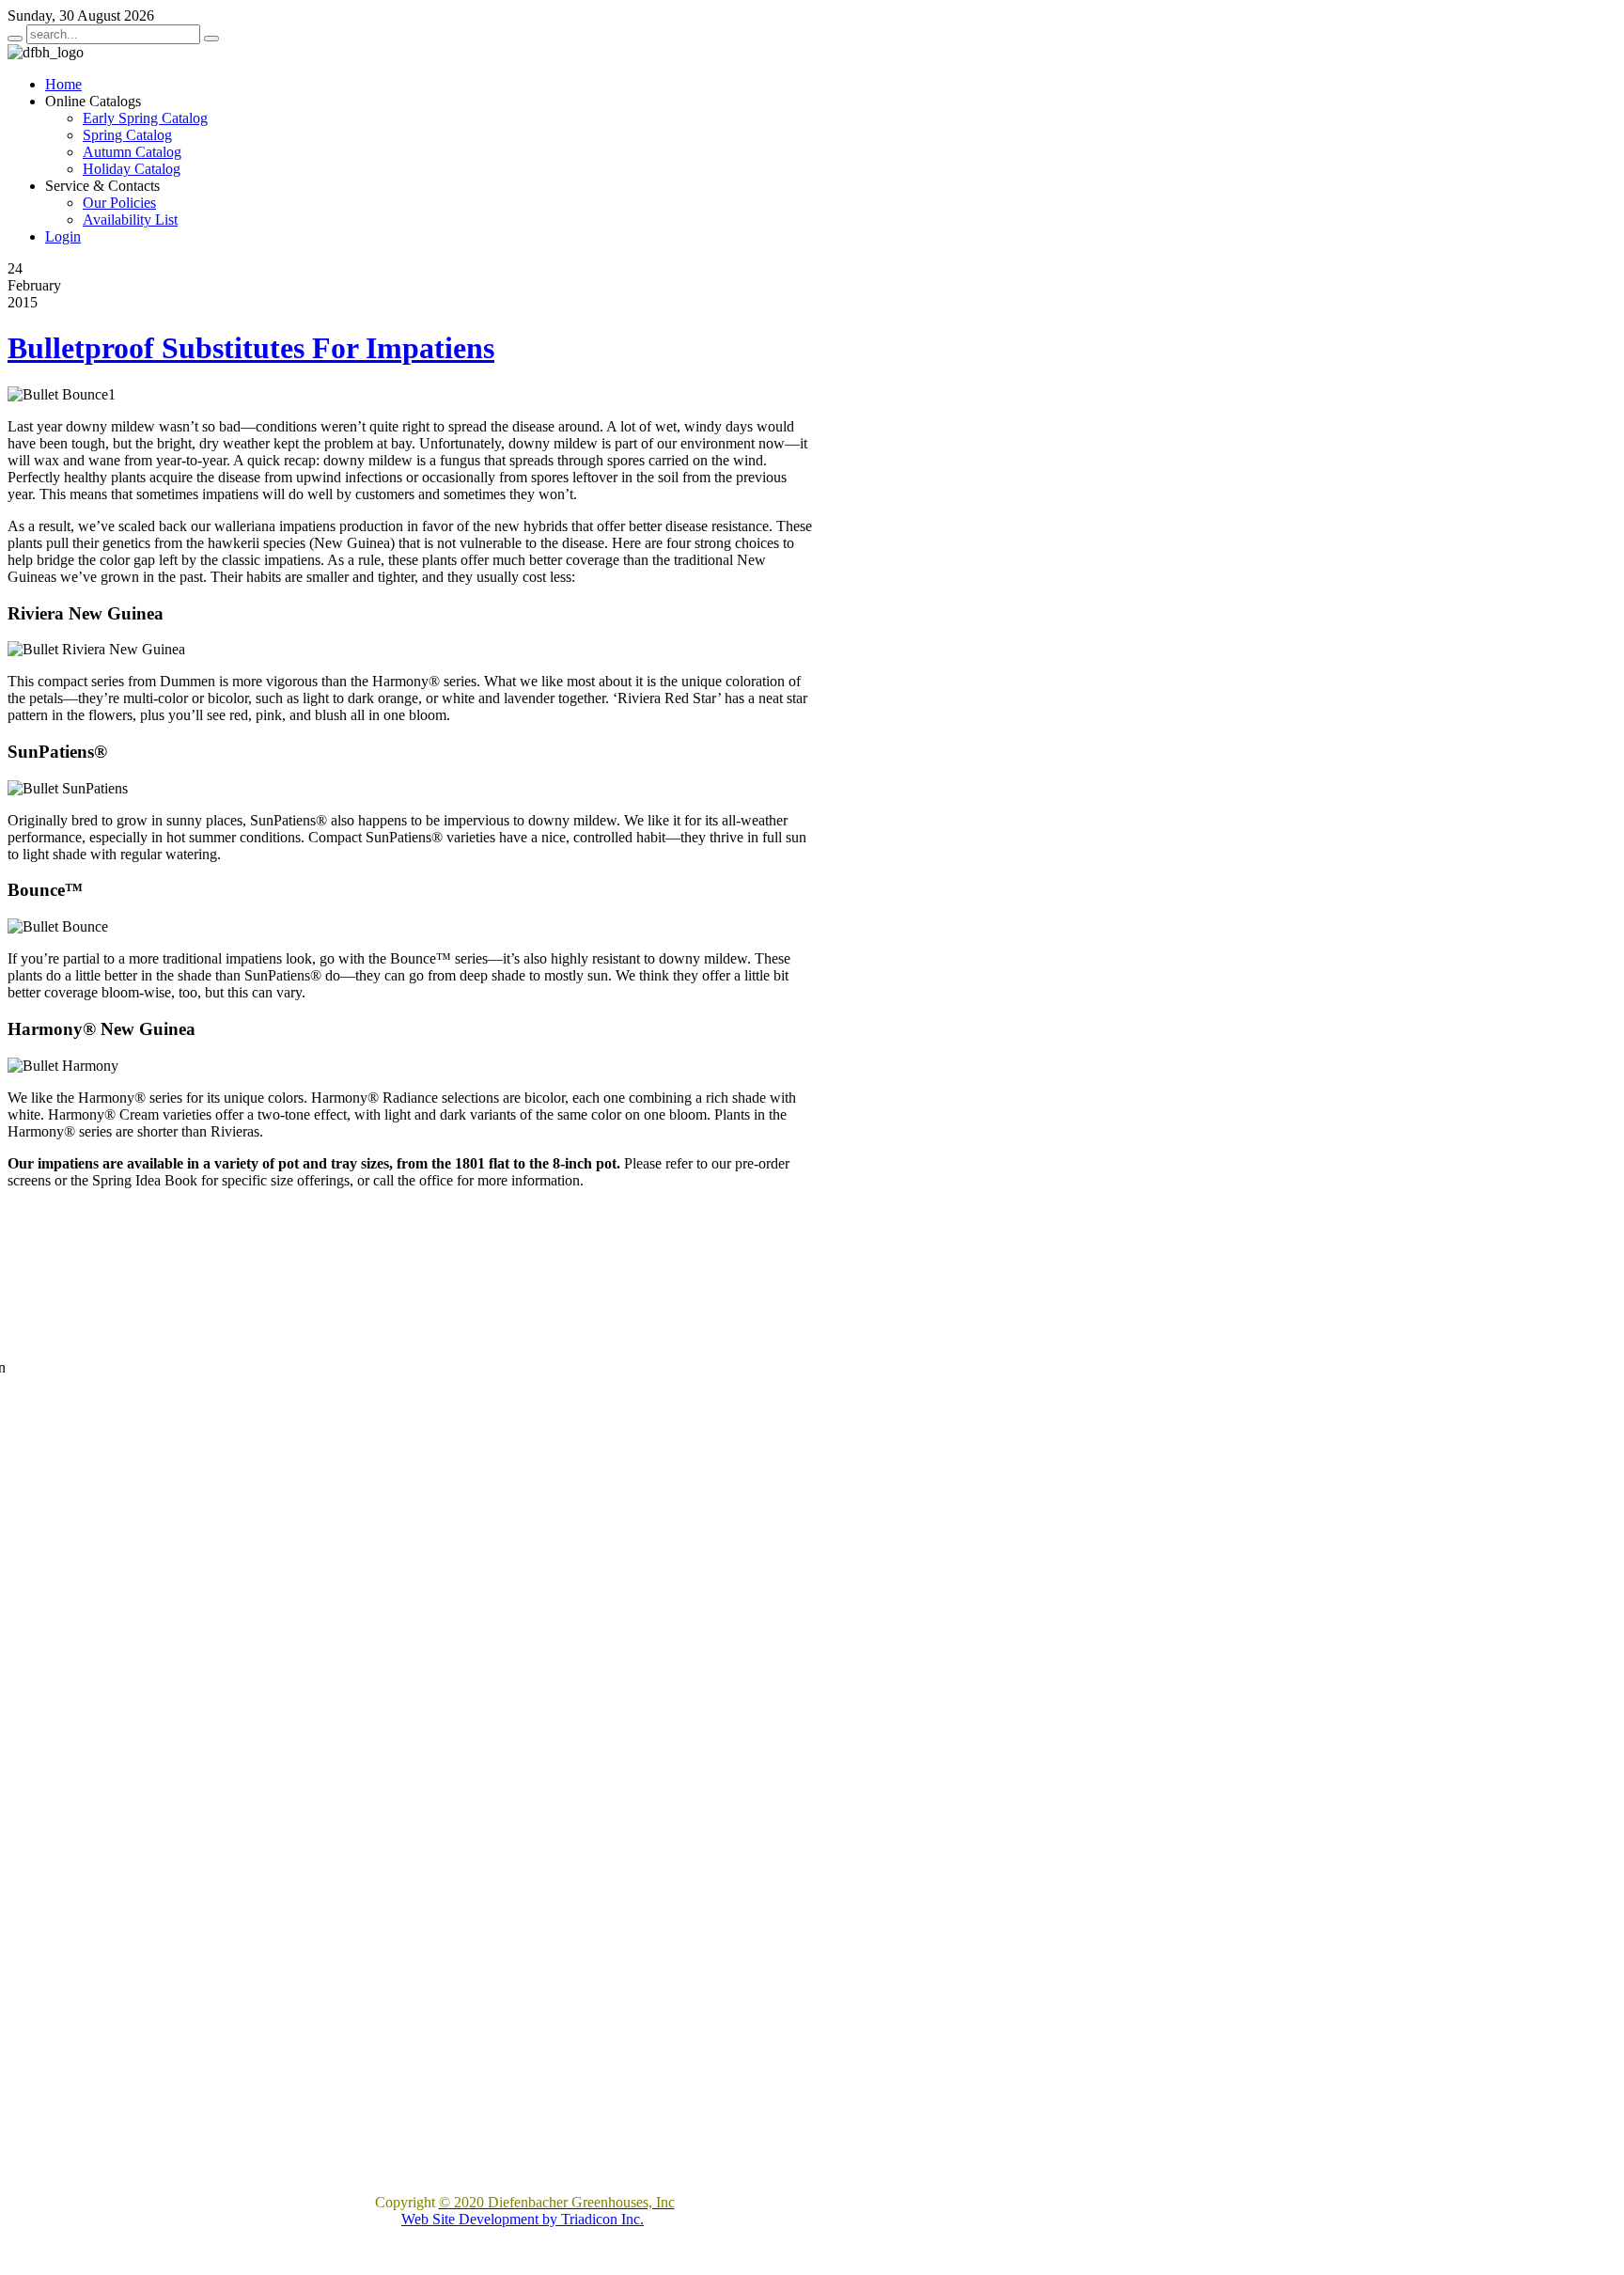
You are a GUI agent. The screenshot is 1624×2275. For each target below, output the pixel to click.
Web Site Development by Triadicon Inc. (523, 2219)
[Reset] (211, 39)
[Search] (15, 39)
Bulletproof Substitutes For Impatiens (251, 348)
